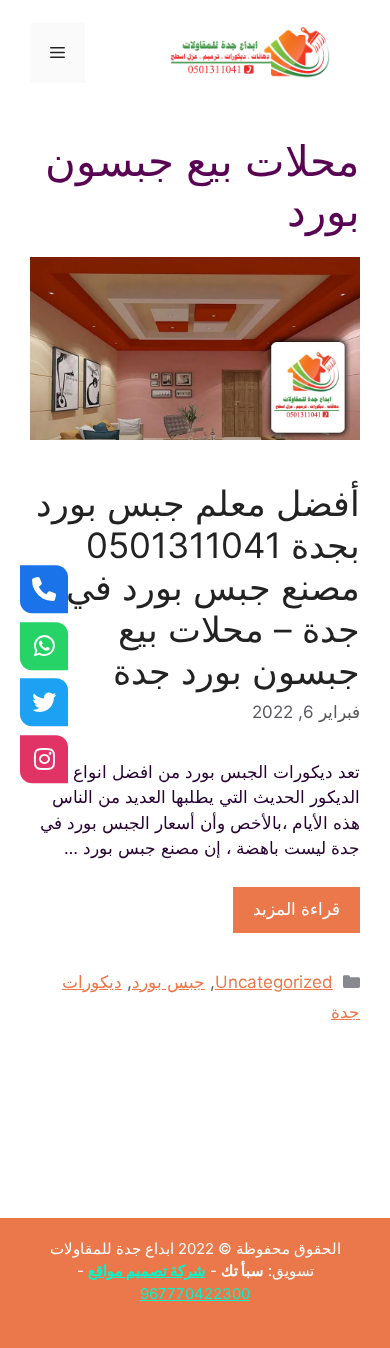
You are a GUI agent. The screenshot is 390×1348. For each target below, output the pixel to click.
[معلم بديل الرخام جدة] (44, 759)
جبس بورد (168, 982)
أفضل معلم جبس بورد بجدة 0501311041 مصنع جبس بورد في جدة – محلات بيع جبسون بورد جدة (198, 587)
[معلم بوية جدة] (44, 646)
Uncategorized (274, 982)
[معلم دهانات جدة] (44, 589)
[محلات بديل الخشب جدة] (44, 702)
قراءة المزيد (296, 909)
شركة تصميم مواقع (147, 1270)
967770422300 (195, 1293)
